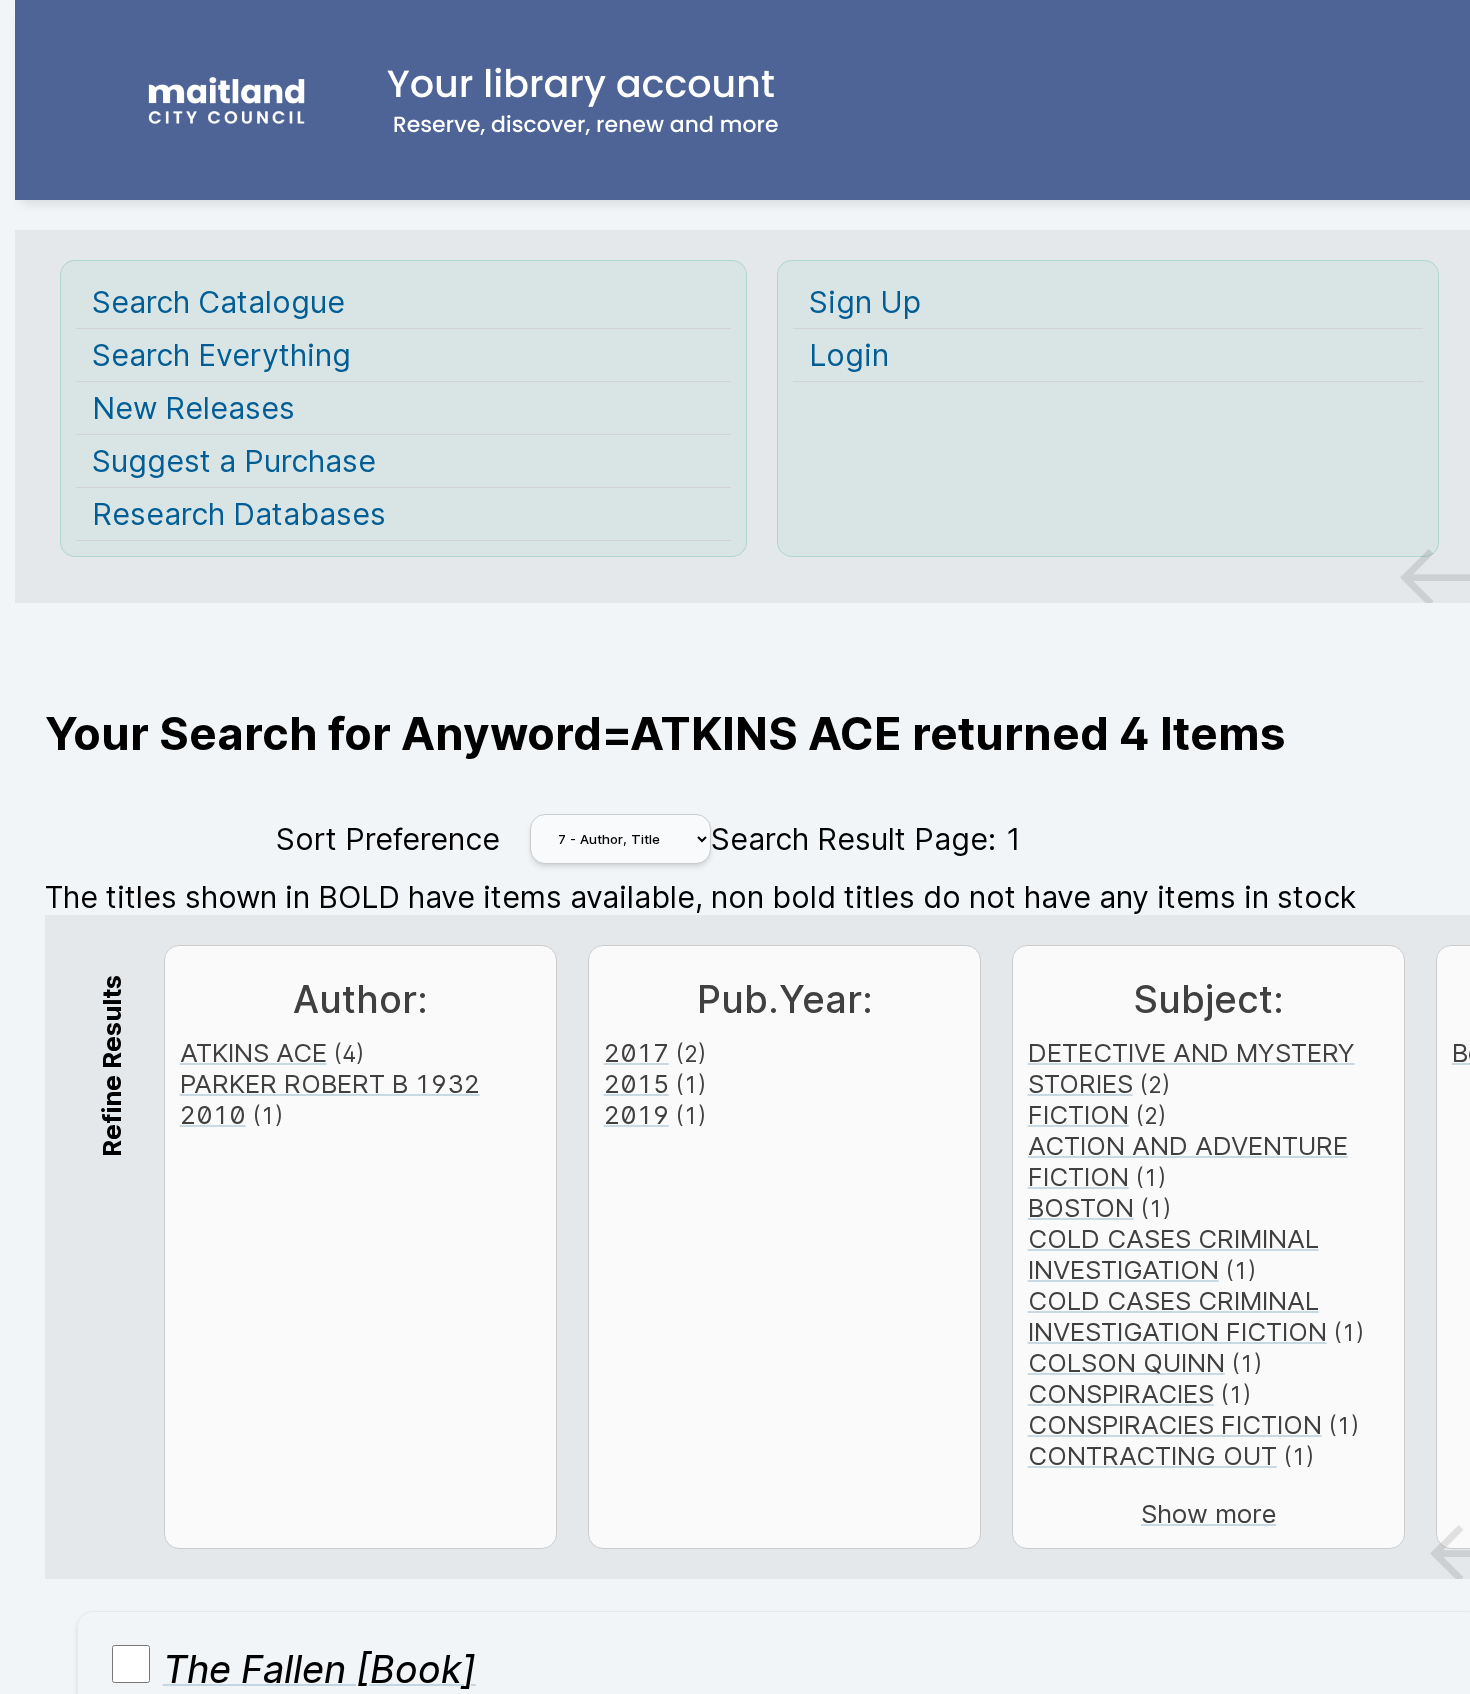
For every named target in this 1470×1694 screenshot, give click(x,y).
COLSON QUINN (1126, 1362)
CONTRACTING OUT (1152, 1455)
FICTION (1078, 1114)
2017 (636, 1052)
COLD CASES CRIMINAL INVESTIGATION (1173, 1254)
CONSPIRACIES (1121, 1393)
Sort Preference (388, 839)
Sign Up (865, 302)
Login (849, 355)
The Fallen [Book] (319, 1669)
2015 (636, 1083)
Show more (1208, 1513)
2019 (636, 1114)
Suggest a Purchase (234, 461)
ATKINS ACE (253, 1052)
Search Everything (221, 355)
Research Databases (239, 514)
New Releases (193, 408)
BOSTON (1081, 1207)
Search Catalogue (218, 302)
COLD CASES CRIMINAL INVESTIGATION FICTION (1177, 1316)
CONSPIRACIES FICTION (1175, 1424)
